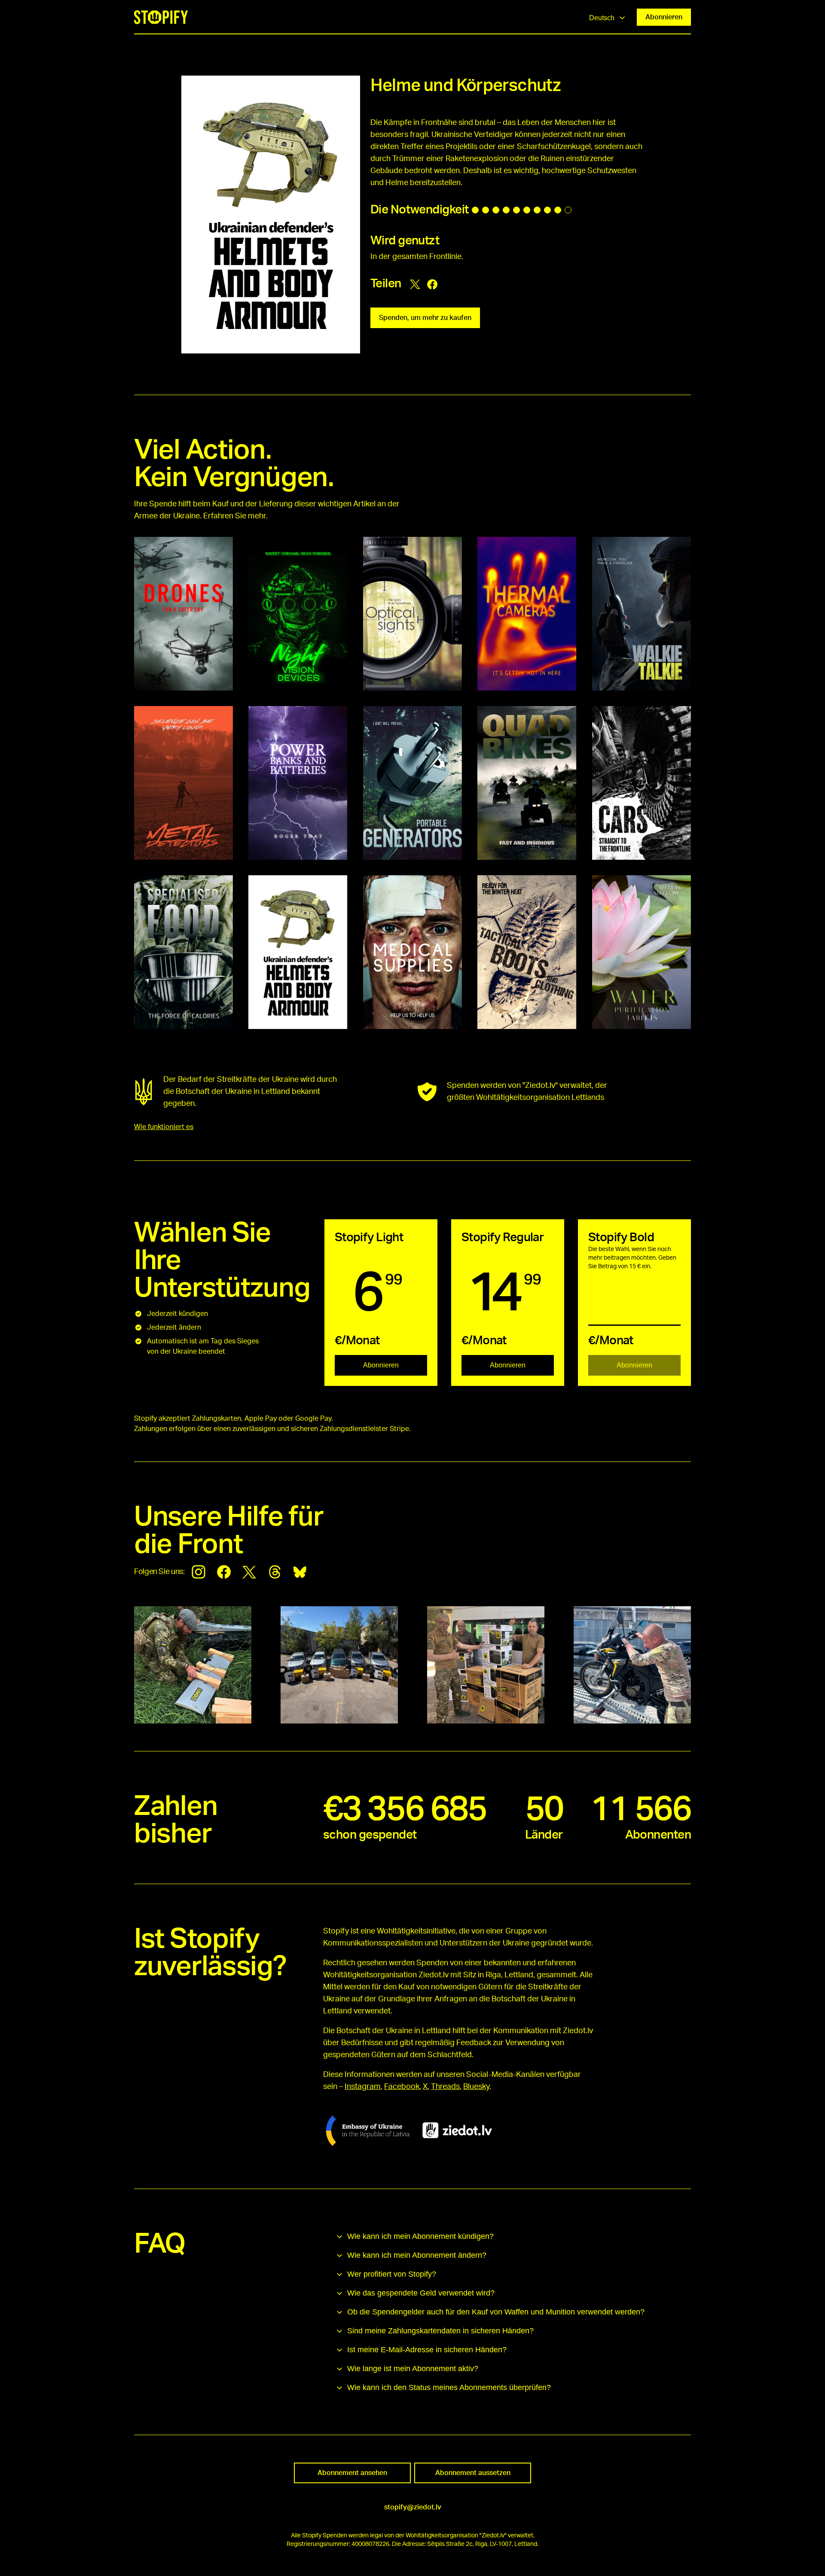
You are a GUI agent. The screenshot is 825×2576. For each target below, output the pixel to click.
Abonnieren (664, 17)
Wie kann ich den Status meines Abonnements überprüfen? (449, 2387)
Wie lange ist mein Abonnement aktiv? (413, 2369)
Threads (445, 2087)
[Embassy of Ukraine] (368, 2130)
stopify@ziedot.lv (413, 2507)
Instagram (363, 2087)
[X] (249, 1572)
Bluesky (476, 2087)
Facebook (402, 2087)
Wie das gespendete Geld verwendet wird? (421, 2293)
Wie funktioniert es (164, 1127)
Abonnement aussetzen (473, 2473)
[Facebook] (224, 1572)
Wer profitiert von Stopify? (392, 2274)
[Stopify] (161, 17)
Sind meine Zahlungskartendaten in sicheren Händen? (440, 2331)
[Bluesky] (300, 1572)
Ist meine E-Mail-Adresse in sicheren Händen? (427, 2350)
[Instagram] (199, 1572)
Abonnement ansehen (352, 2473)
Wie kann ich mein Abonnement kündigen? (420, 2236)
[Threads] (275, 1572)
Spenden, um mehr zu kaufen (425, 318)
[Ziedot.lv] (457, 2130)
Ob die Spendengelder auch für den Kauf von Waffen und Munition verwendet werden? (496, 2312)
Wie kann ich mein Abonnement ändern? (417, 2255)
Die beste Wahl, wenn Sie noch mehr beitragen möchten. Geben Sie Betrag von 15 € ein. (632, 1258)
